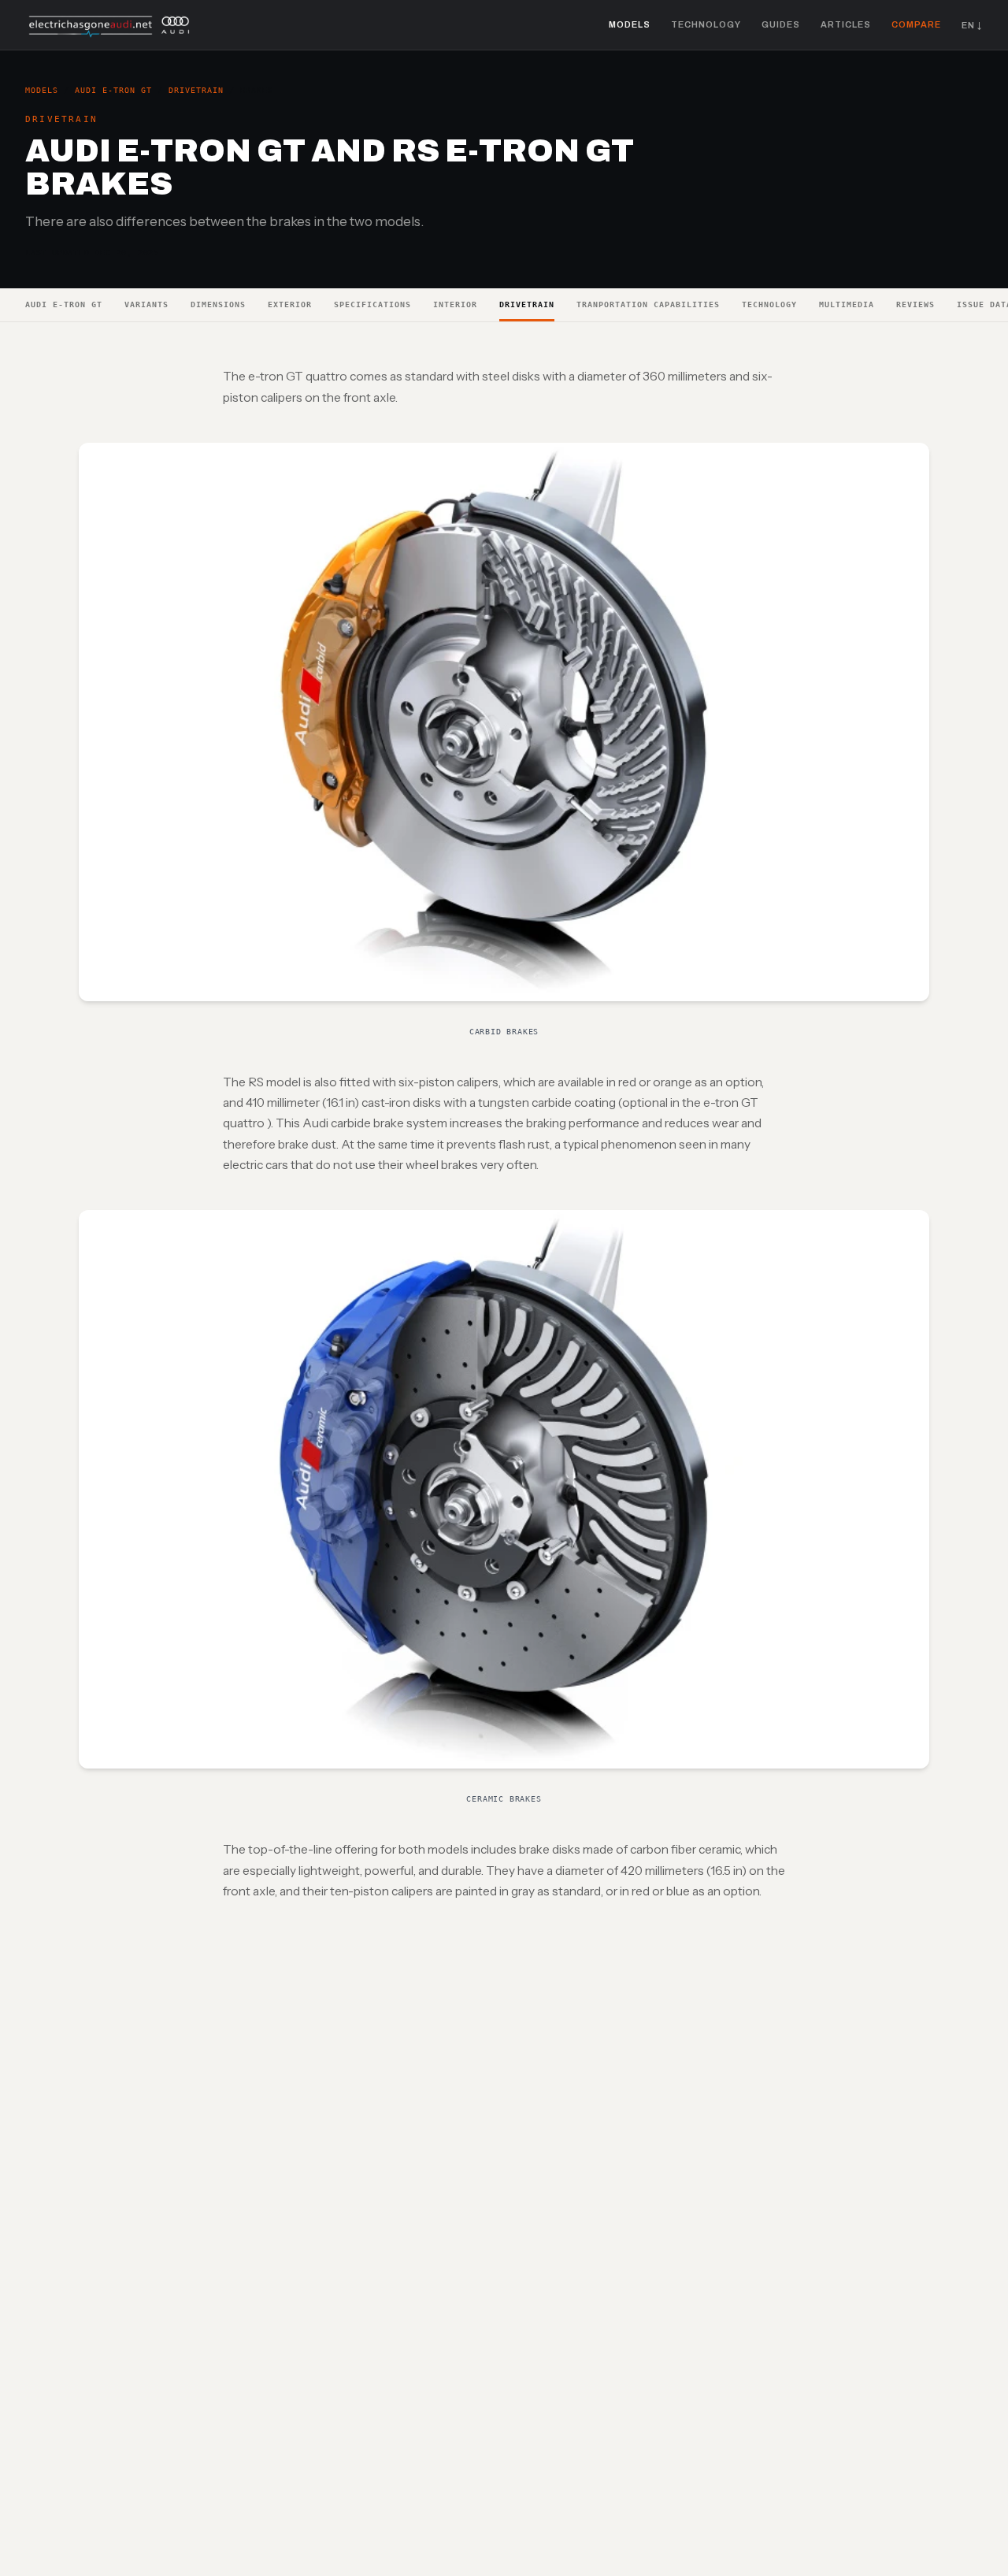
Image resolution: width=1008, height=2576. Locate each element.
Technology (706, 24)
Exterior (290, 304)
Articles (846, 24)
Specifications (372, 304)
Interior (455, 304)
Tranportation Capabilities (648, 304)
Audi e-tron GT (113, 90)
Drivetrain (196, 90)
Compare (916, 24)
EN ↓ (972, 25)
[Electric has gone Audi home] (110, 25)
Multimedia (847, 304)
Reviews (915, 304)
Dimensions (218, 304)
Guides (781, 24)
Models (630, 24)
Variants (146, 304)
